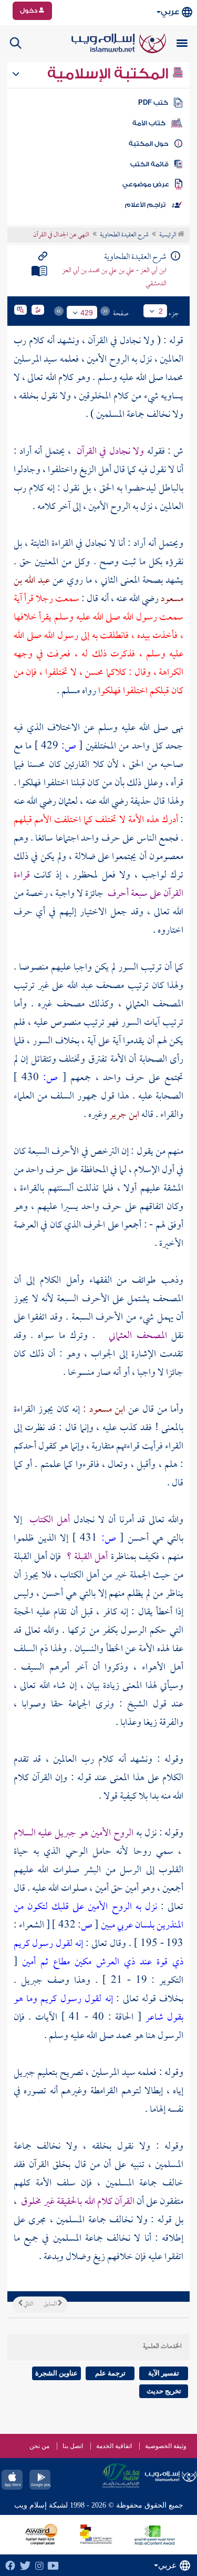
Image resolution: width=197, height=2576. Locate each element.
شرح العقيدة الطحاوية (124, 235)
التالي (28, 2304)
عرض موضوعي (146, 184)
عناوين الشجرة (56, 2373)
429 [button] (87, 313)
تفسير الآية (164, 2373)
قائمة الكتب (149, 164)
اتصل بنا (73, 2446)
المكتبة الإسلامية (110, 74)
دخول (29, 11)
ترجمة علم (110, 2373)
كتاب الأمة (149, 123)
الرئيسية (168, 235)
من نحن (39, 2446)
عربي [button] (170, 12)
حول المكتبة (148, 144)
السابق (51, 2304)
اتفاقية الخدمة (114, 2446)
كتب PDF (153, 103)
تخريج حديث (164, 2391)
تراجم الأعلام (145, 205)
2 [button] (161, 311)
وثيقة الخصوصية (166, 2446)
